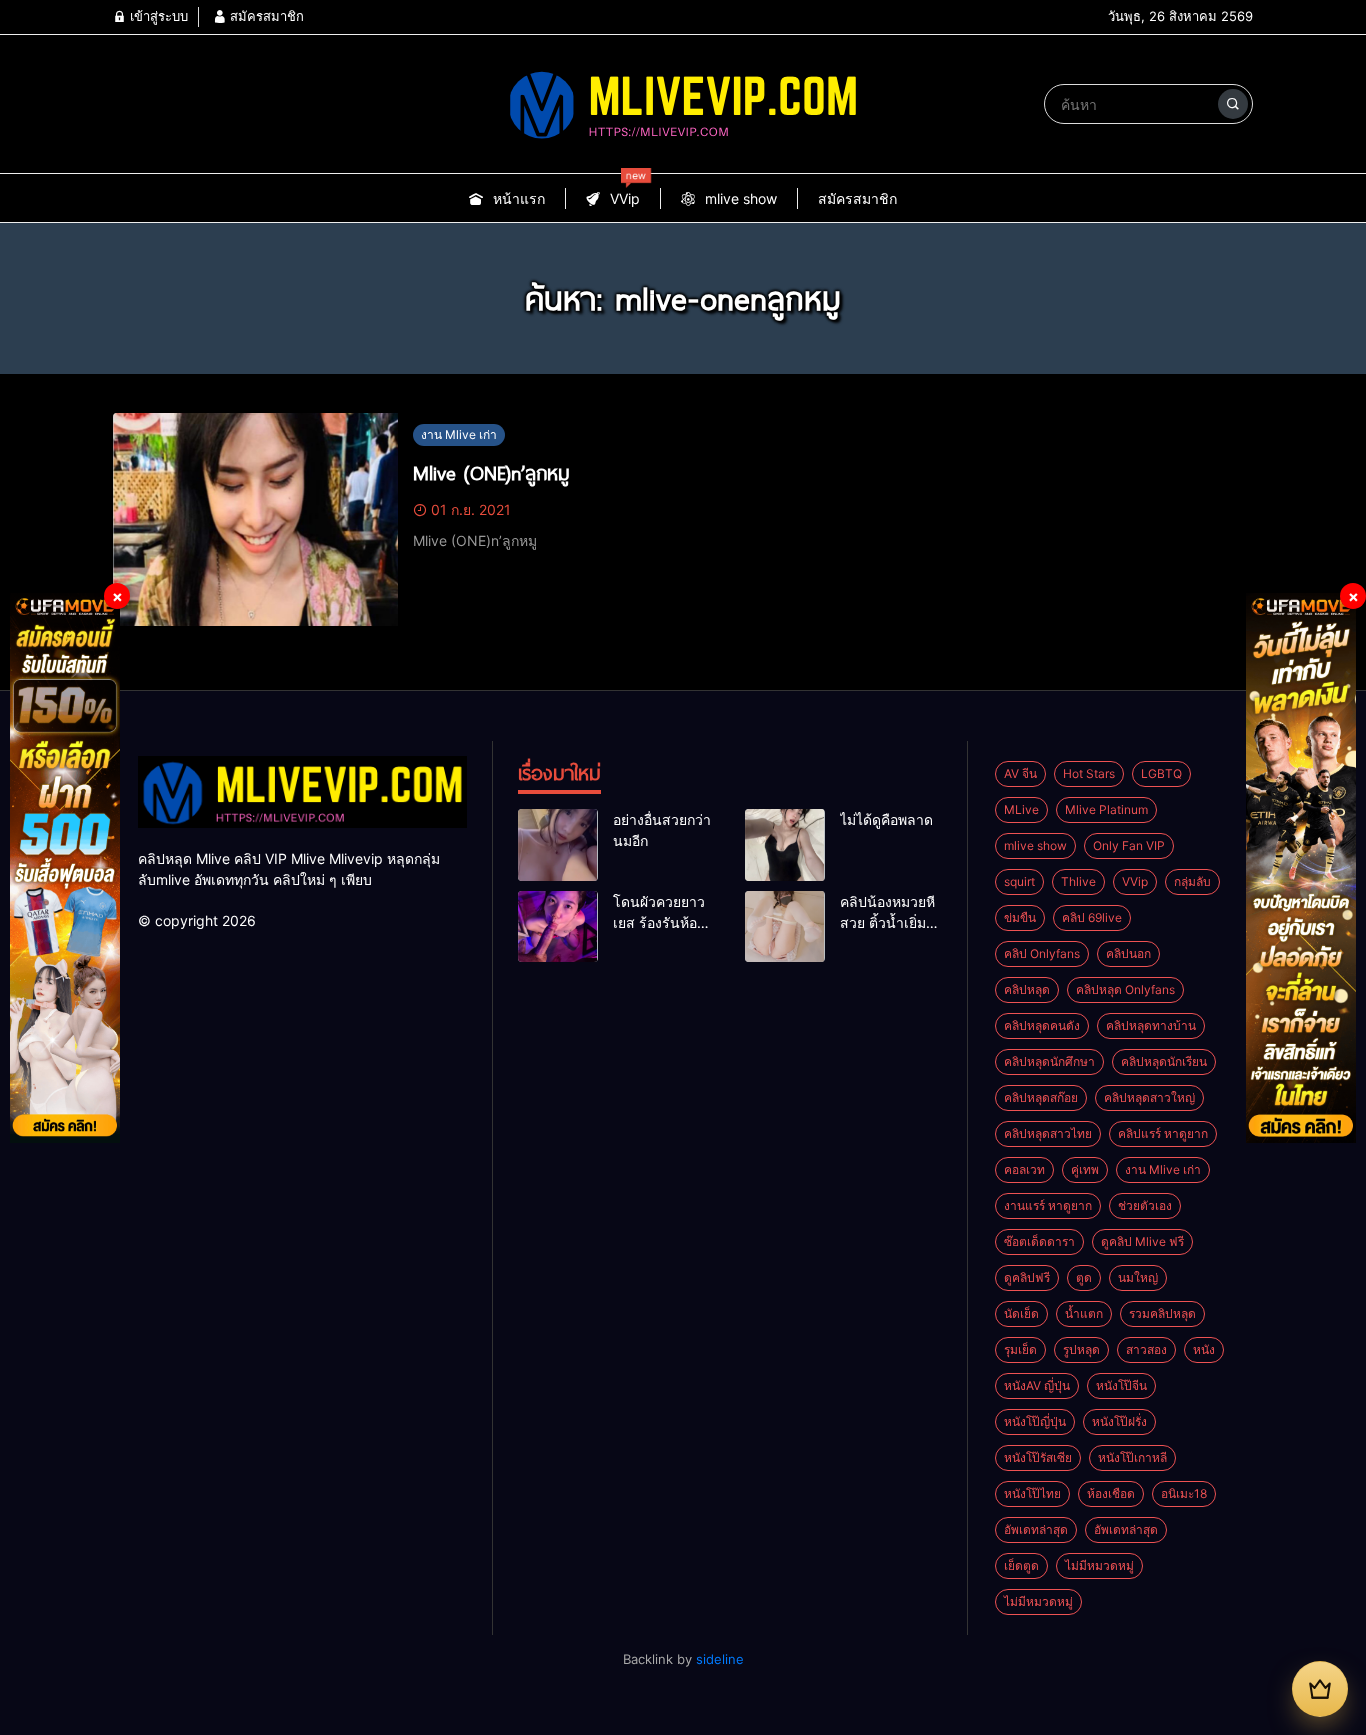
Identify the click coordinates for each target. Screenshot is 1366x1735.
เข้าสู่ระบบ (157, 16)
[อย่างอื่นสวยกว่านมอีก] (558, 845)
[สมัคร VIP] (1320, 1689)
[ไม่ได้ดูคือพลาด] (785, 845)
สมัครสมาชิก (265, 16)
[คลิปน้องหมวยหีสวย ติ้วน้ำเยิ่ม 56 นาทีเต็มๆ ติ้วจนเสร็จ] (785, 927)
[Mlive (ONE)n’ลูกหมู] (255, 520)
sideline (720, 1659)
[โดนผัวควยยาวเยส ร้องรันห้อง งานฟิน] (558, 927)
